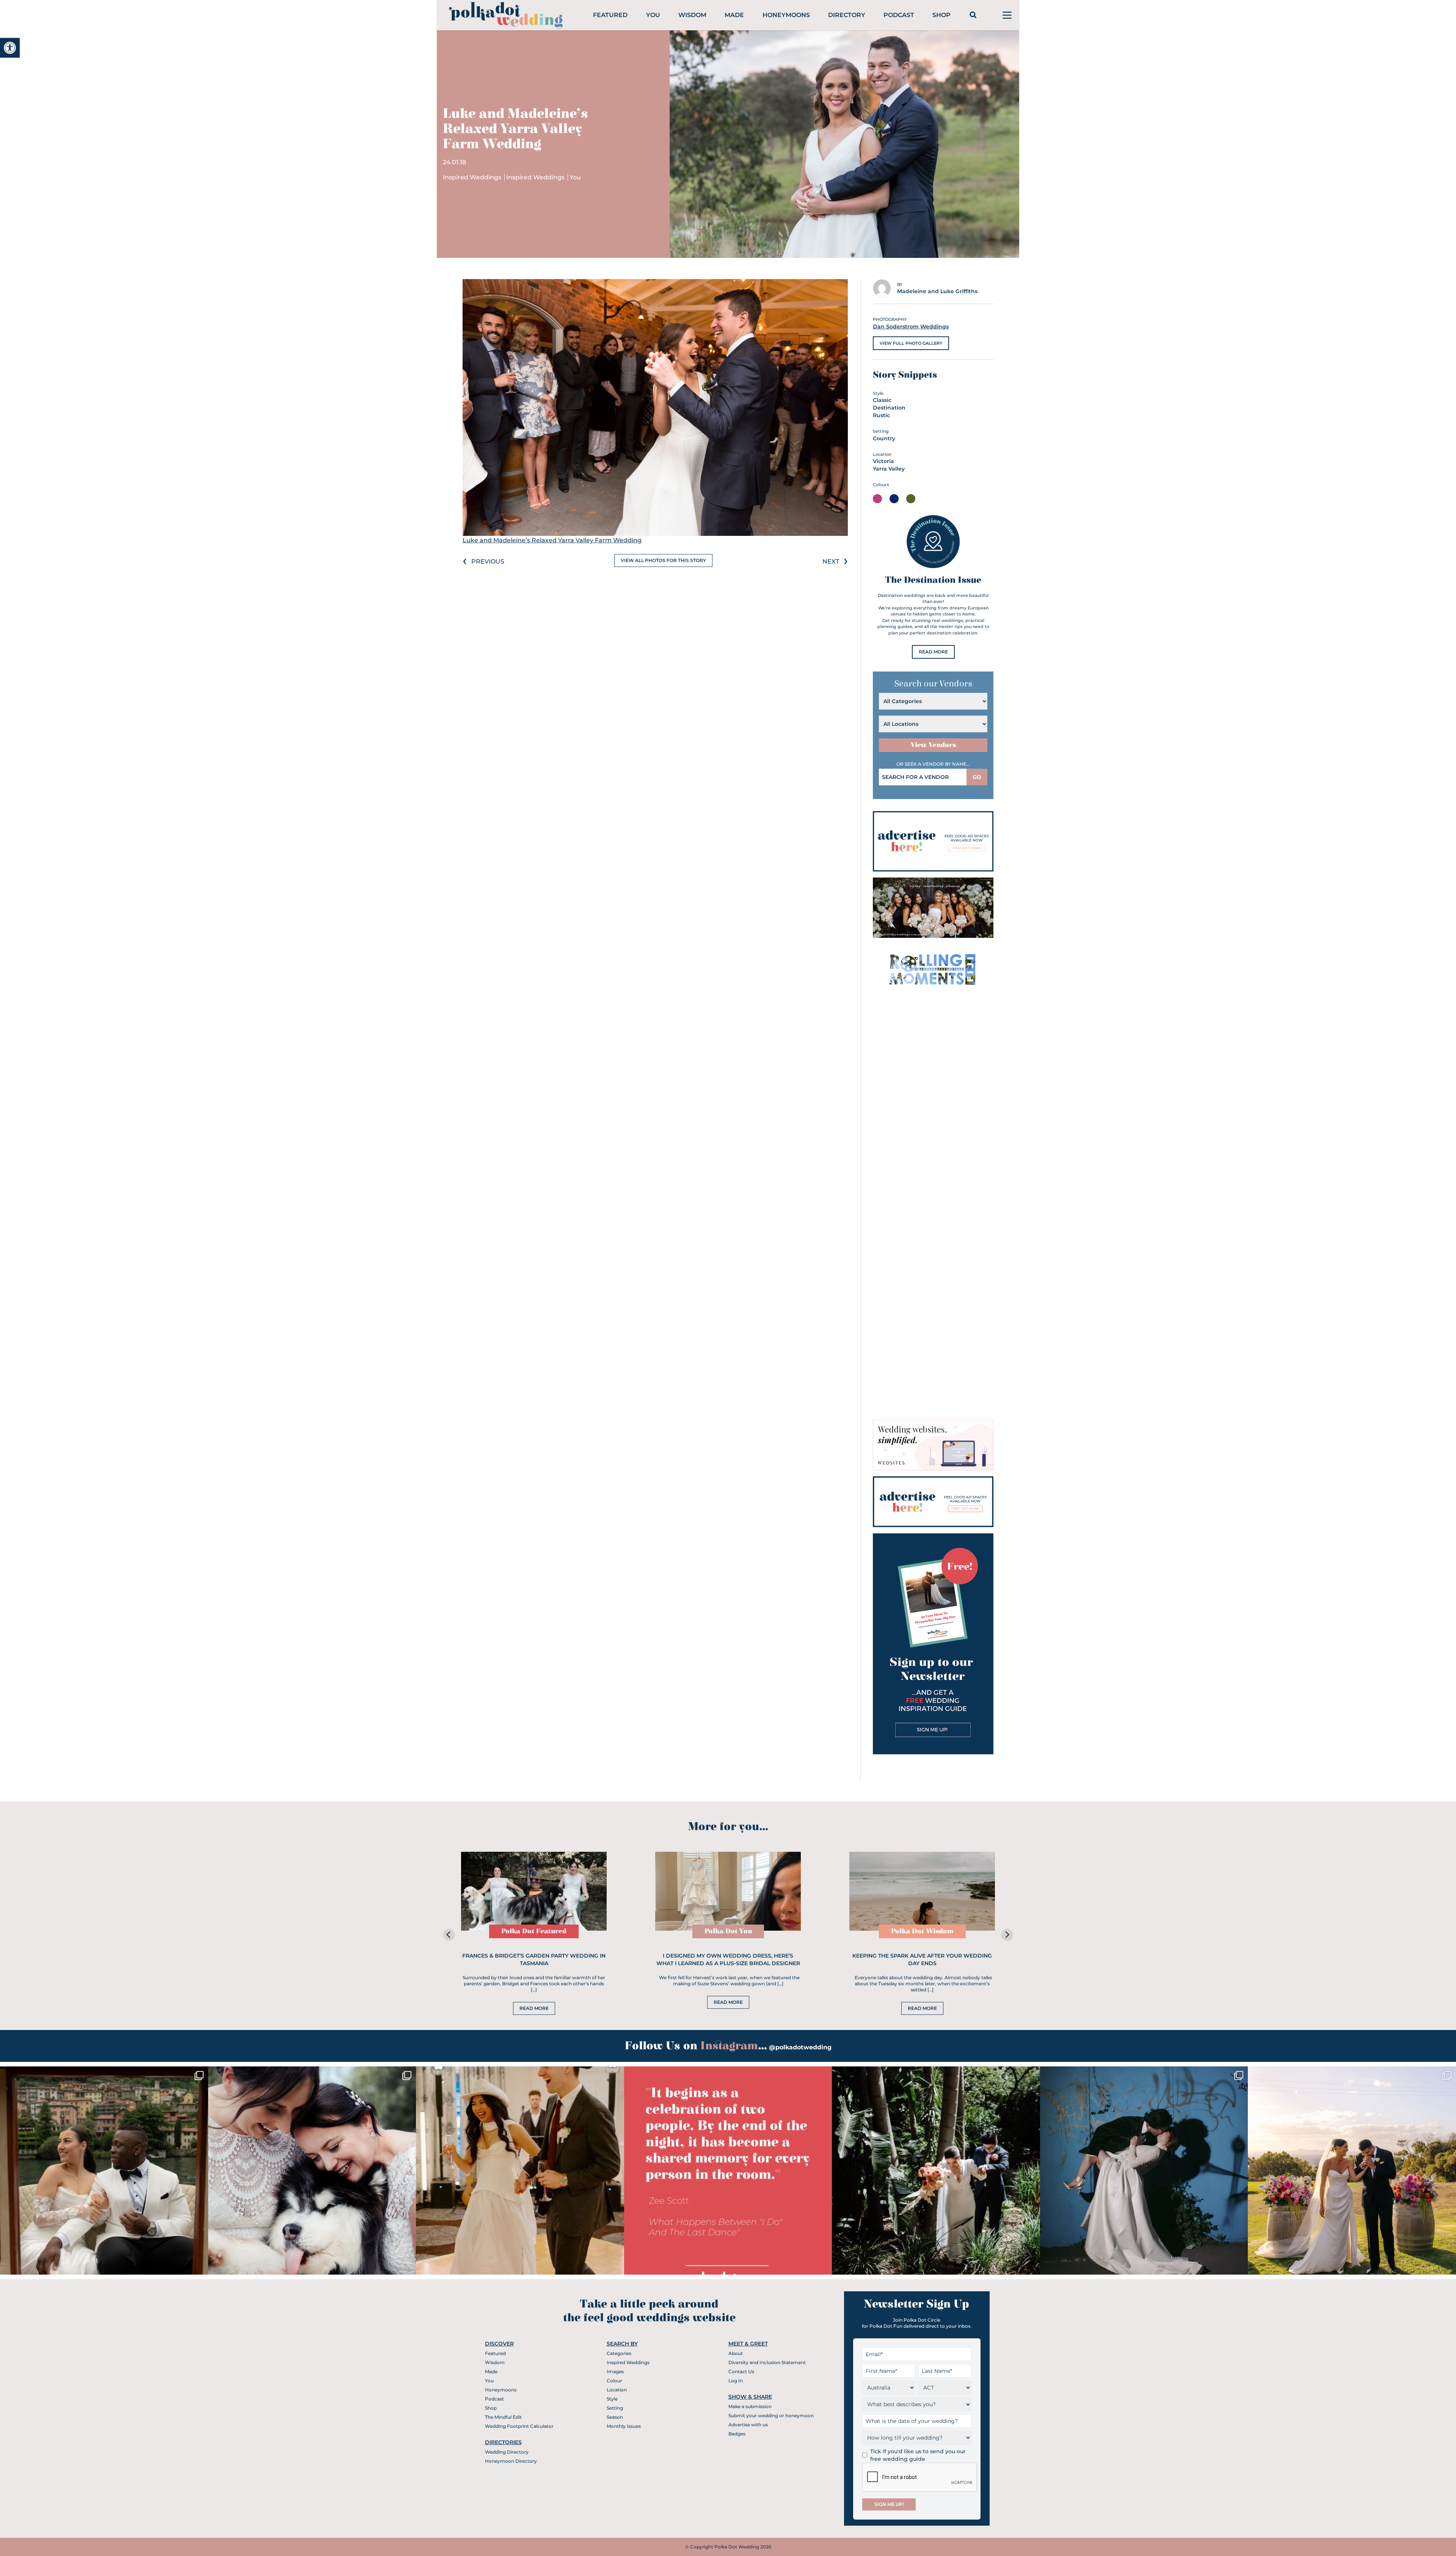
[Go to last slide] (449, 1935)
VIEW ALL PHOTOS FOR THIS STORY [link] (663, 560)
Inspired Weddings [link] (473, 177)
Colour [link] (614, 2381)
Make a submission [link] (750, 2406)
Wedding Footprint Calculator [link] (519, 2426)
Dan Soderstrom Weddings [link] (911, 327)
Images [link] (615, 2372)
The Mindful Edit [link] (503, 2417)
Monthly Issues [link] (624, 2426)
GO (977, 777)
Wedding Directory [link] (507, 2452)
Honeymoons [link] (786, 15)
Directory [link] (847, 15)
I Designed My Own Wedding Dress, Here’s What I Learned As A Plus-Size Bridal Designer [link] (728, 1959)
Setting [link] (615, 2408)
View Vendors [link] (933, 745)
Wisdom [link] (692, 15)
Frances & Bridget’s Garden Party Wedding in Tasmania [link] (534, 1959)
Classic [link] (882, 400)
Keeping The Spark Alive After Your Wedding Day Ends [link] (922, 1959)
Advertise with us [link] (748, 2425)
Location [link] (617, 2390)
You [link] (653, 15)
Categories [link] (619, 2353)
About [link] (736, 2353)
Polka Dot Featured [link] (534, 1931)
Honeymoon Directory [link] (511, 2461)
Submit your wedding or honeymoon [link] (771, 2415)
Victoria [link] (883, 461)
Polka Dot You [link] (728, 1931)
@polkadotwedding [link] (800, 2047)
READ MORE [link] (933, 652)
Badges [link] (737, 2434)
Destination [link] (889, 408)
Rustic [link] (881, 415)
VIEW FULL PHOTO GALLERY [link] (911, 343)
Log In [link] (736, 2381)
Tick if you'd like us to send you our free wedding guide (918, 2455)
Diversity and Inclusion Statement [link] (767, 2362)
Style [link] (612, 2399)
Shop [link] (941, 15)
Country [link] (884, 438)
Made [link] (734, 15)
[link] (10, 48)
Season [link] (615, 2417)
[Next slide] (1007, 1935)
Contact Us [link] (741, 2372)
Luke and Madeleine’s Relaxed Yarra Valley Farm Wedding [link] (552, 540)
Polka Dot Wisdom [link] (922, 1931)
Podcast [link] (899, 15)
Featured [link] (610, 15)
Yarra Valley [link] (889, 469)
